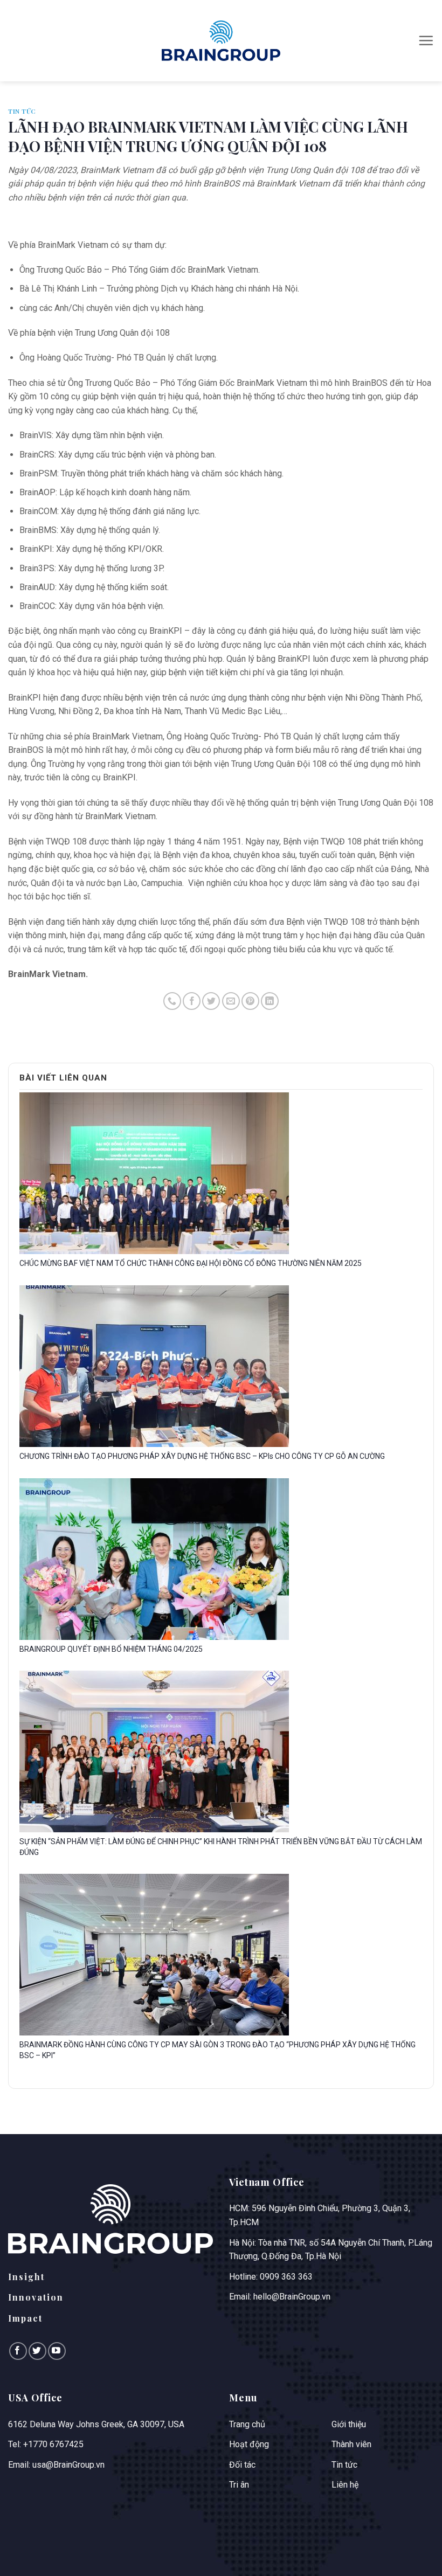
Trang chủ (247, 2424)
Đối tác (242, 2465)
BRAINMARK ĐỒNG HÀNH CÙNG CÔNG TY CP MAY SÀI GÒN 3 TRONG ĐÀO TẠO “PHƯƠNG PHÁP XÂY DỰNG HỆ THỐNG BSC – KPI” (217, 2050)
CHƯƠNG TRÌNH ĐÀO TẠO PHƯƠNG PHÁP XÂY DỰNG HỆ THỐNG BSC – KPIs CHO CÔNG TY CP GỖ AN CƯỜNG (202, 1456)
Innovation (36, 2297)
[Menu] (426, 40)
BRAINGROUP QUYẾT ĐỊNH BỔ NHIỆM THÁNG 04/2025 (111, 1649)
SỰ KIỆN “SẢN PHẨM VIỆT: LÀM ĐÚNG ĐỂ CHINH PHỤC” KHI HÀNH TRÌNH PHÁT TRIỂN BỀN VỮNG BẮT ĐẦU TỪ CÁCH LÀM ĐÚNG (221, 1847)
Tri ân (239, 2485)
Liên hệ (345, 2485)
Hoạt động (249, 2444)
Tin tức (22, 111)
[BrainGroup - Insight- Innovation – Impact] (221, 40)
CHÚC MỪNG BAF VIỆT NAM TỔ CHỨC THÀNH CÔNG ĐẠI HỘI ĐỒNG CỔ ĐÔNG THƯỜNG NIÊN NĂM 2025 (191, 1263)
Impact (25, 2318)
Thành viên (351, 2444)
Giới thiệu (349, 2424)
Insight (26, 2277)
